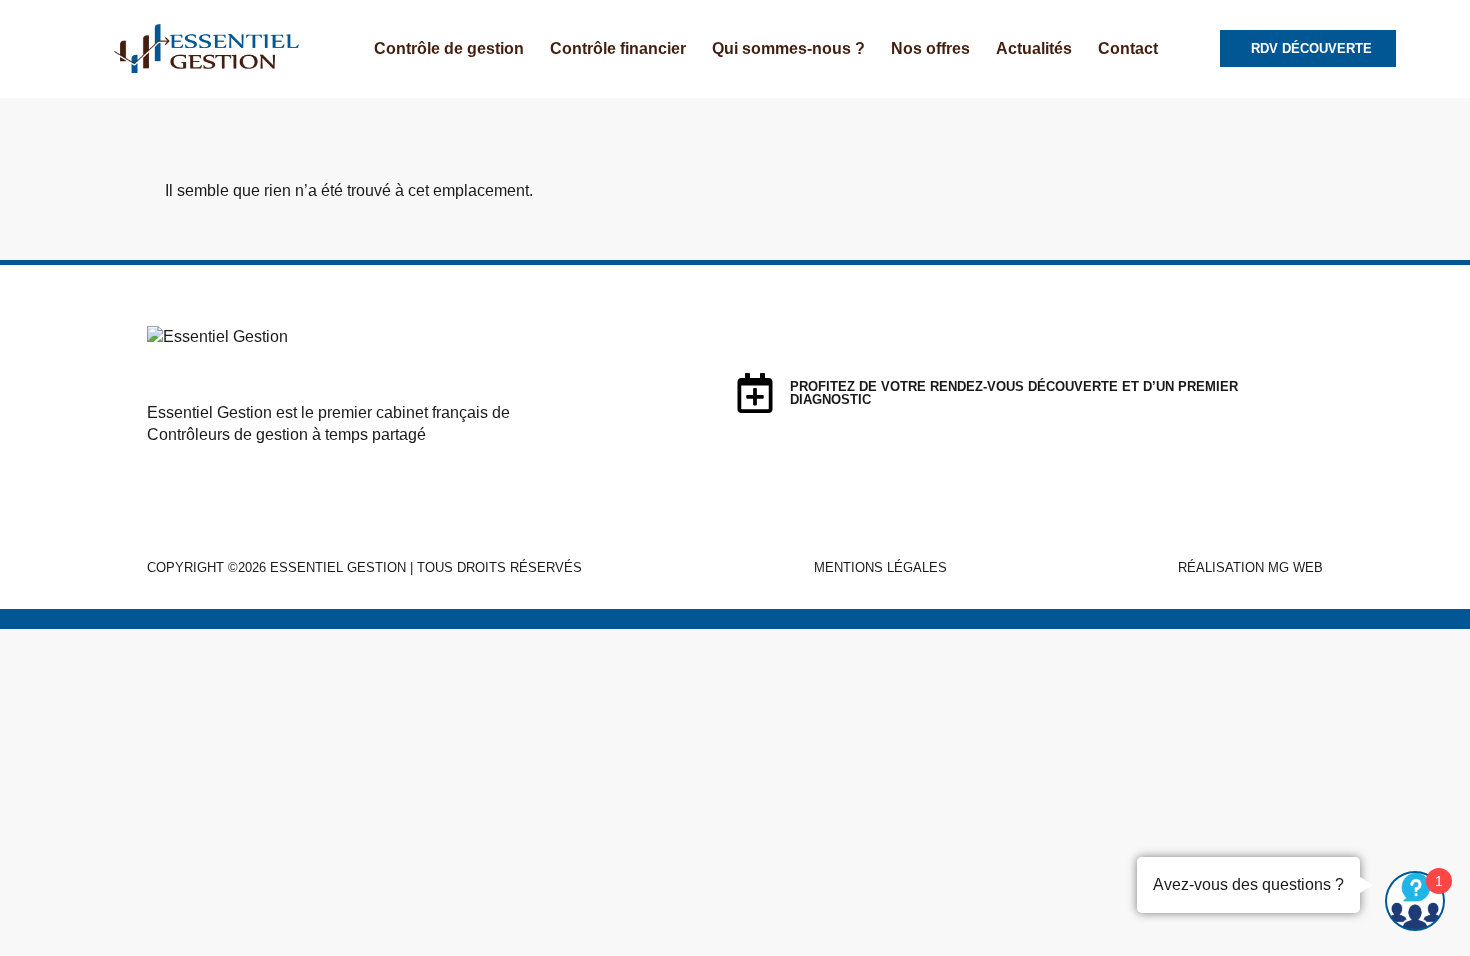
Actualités (1034, 48)
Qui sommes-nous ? (788, 48)
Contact (1128, 48)
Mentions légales (880, 567)
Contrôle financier (618, 48)
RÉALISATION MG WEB (1250, 567)
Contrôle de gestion (449, 48)
